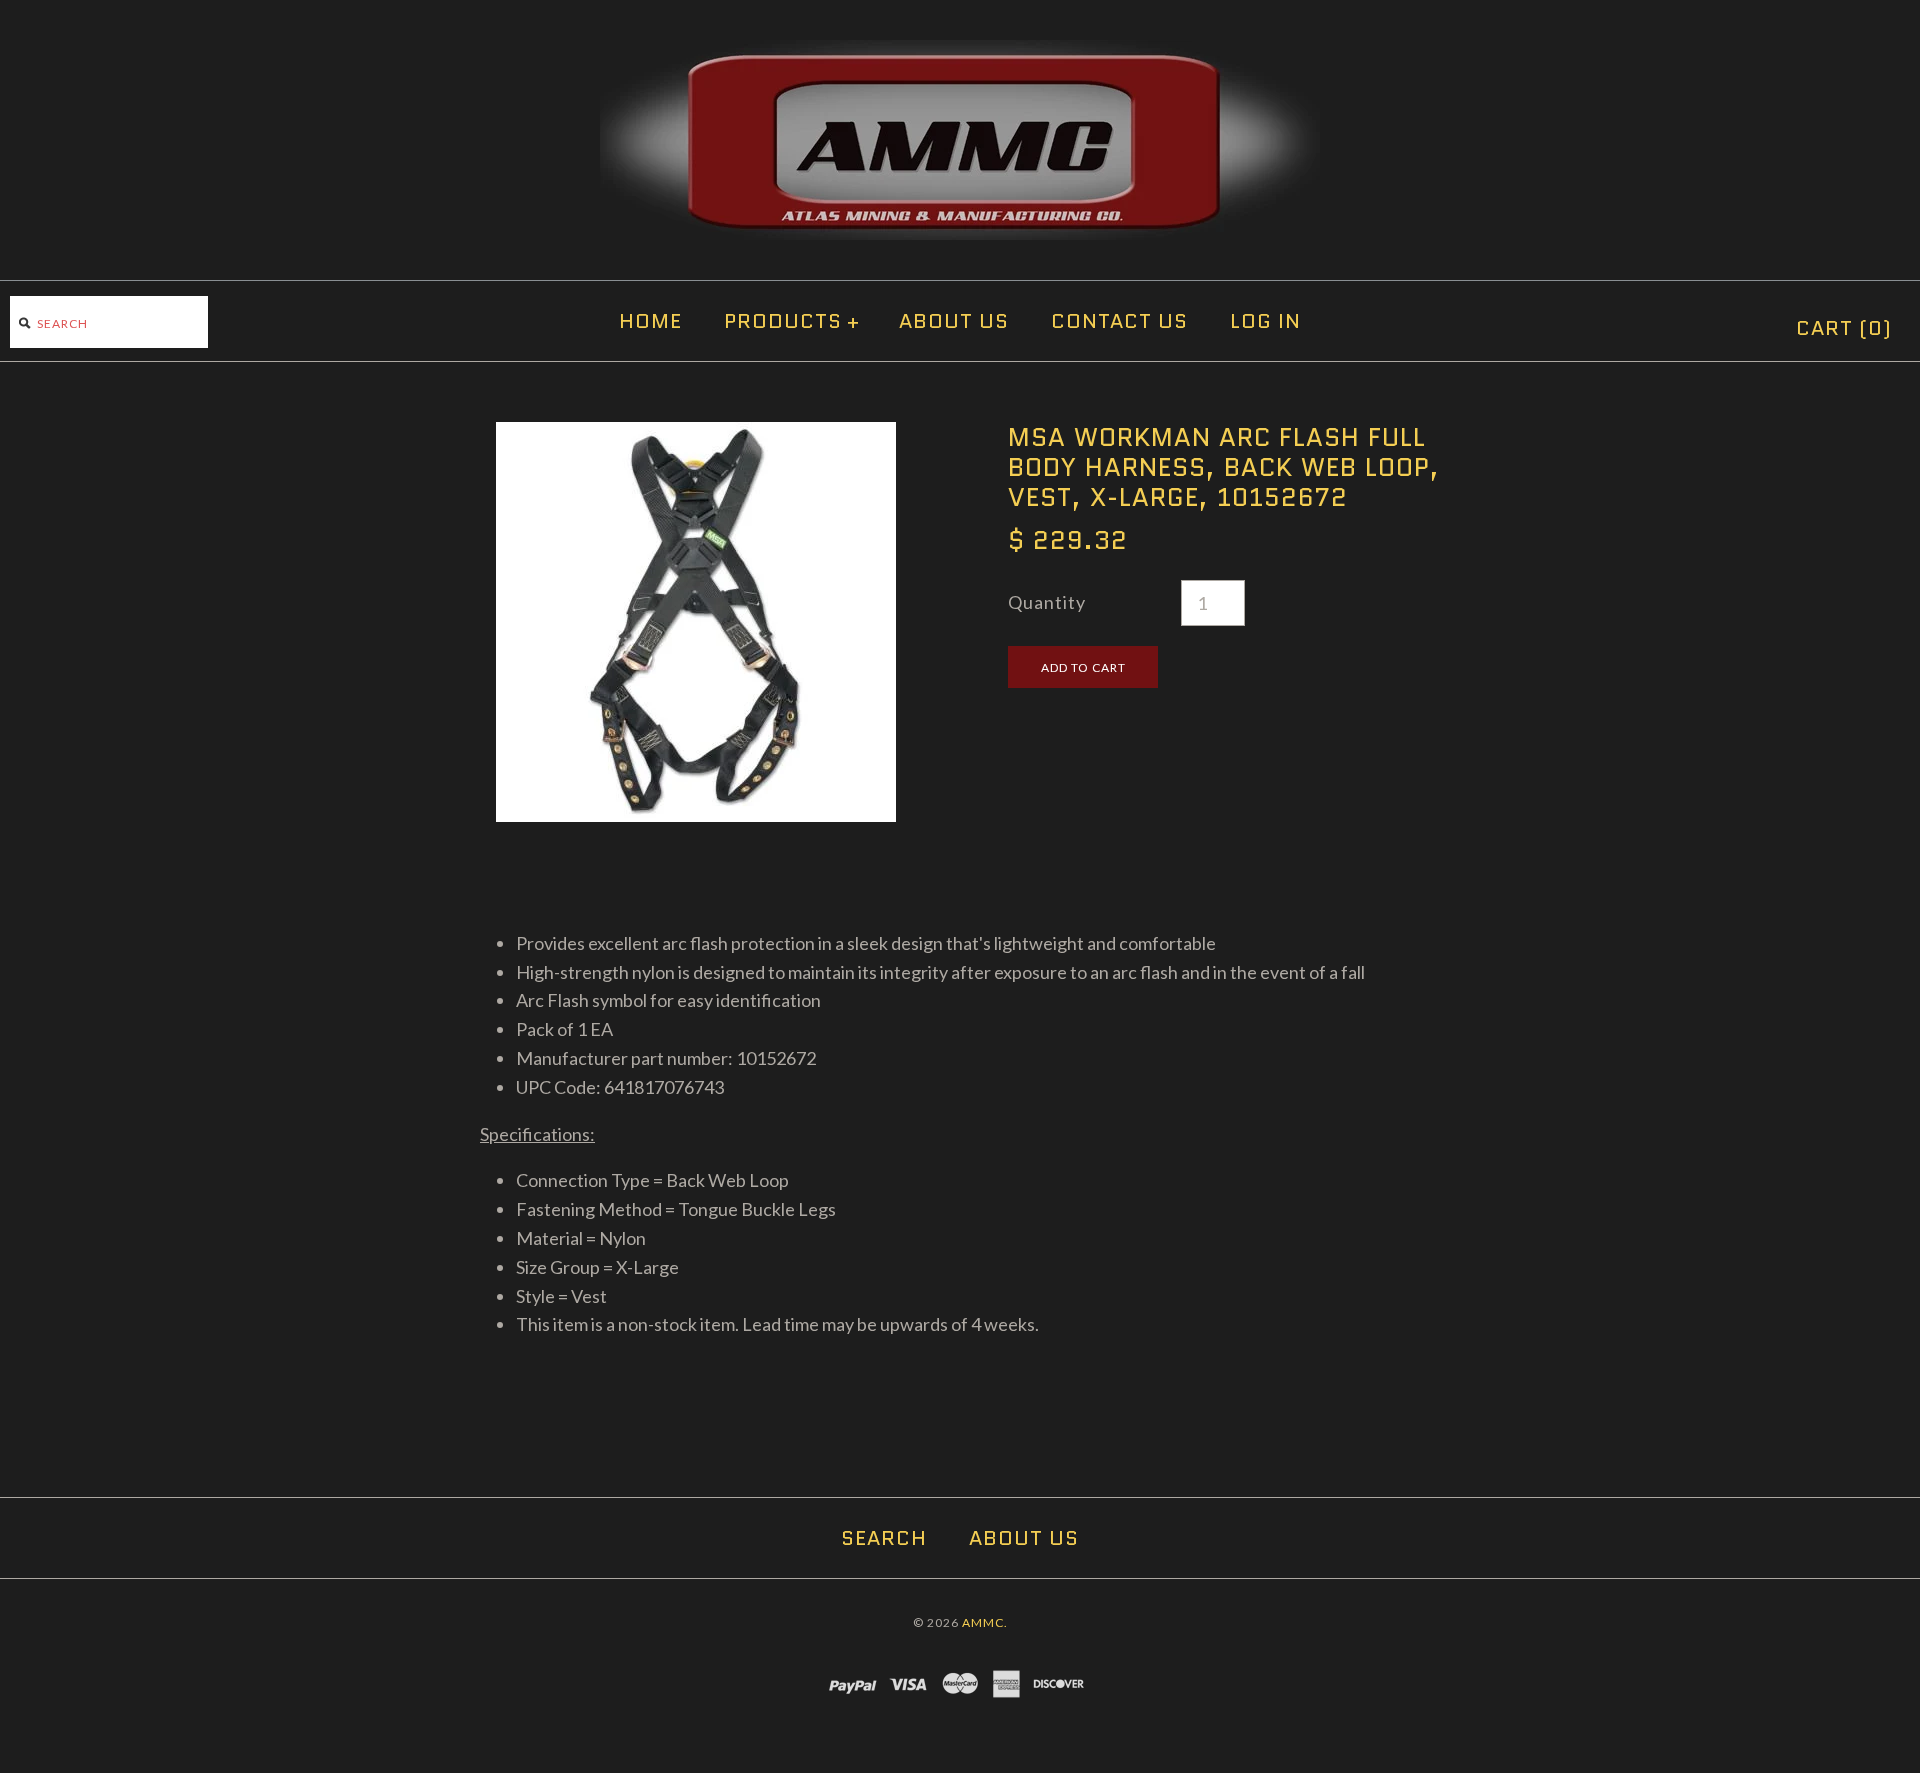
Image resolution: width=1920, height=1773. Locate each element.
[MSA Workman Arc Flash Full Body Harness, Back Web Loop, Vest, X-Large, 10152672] (696, 436)
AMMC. (985, 1622)
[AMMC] (960, 54)
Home (650, 321)
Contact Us (1119, 321)
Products (792, 321)
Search (884, 1538)
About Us (954, 321)
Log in (1265, 321)
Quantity (1047, 602)
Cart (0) (1844, 328)
